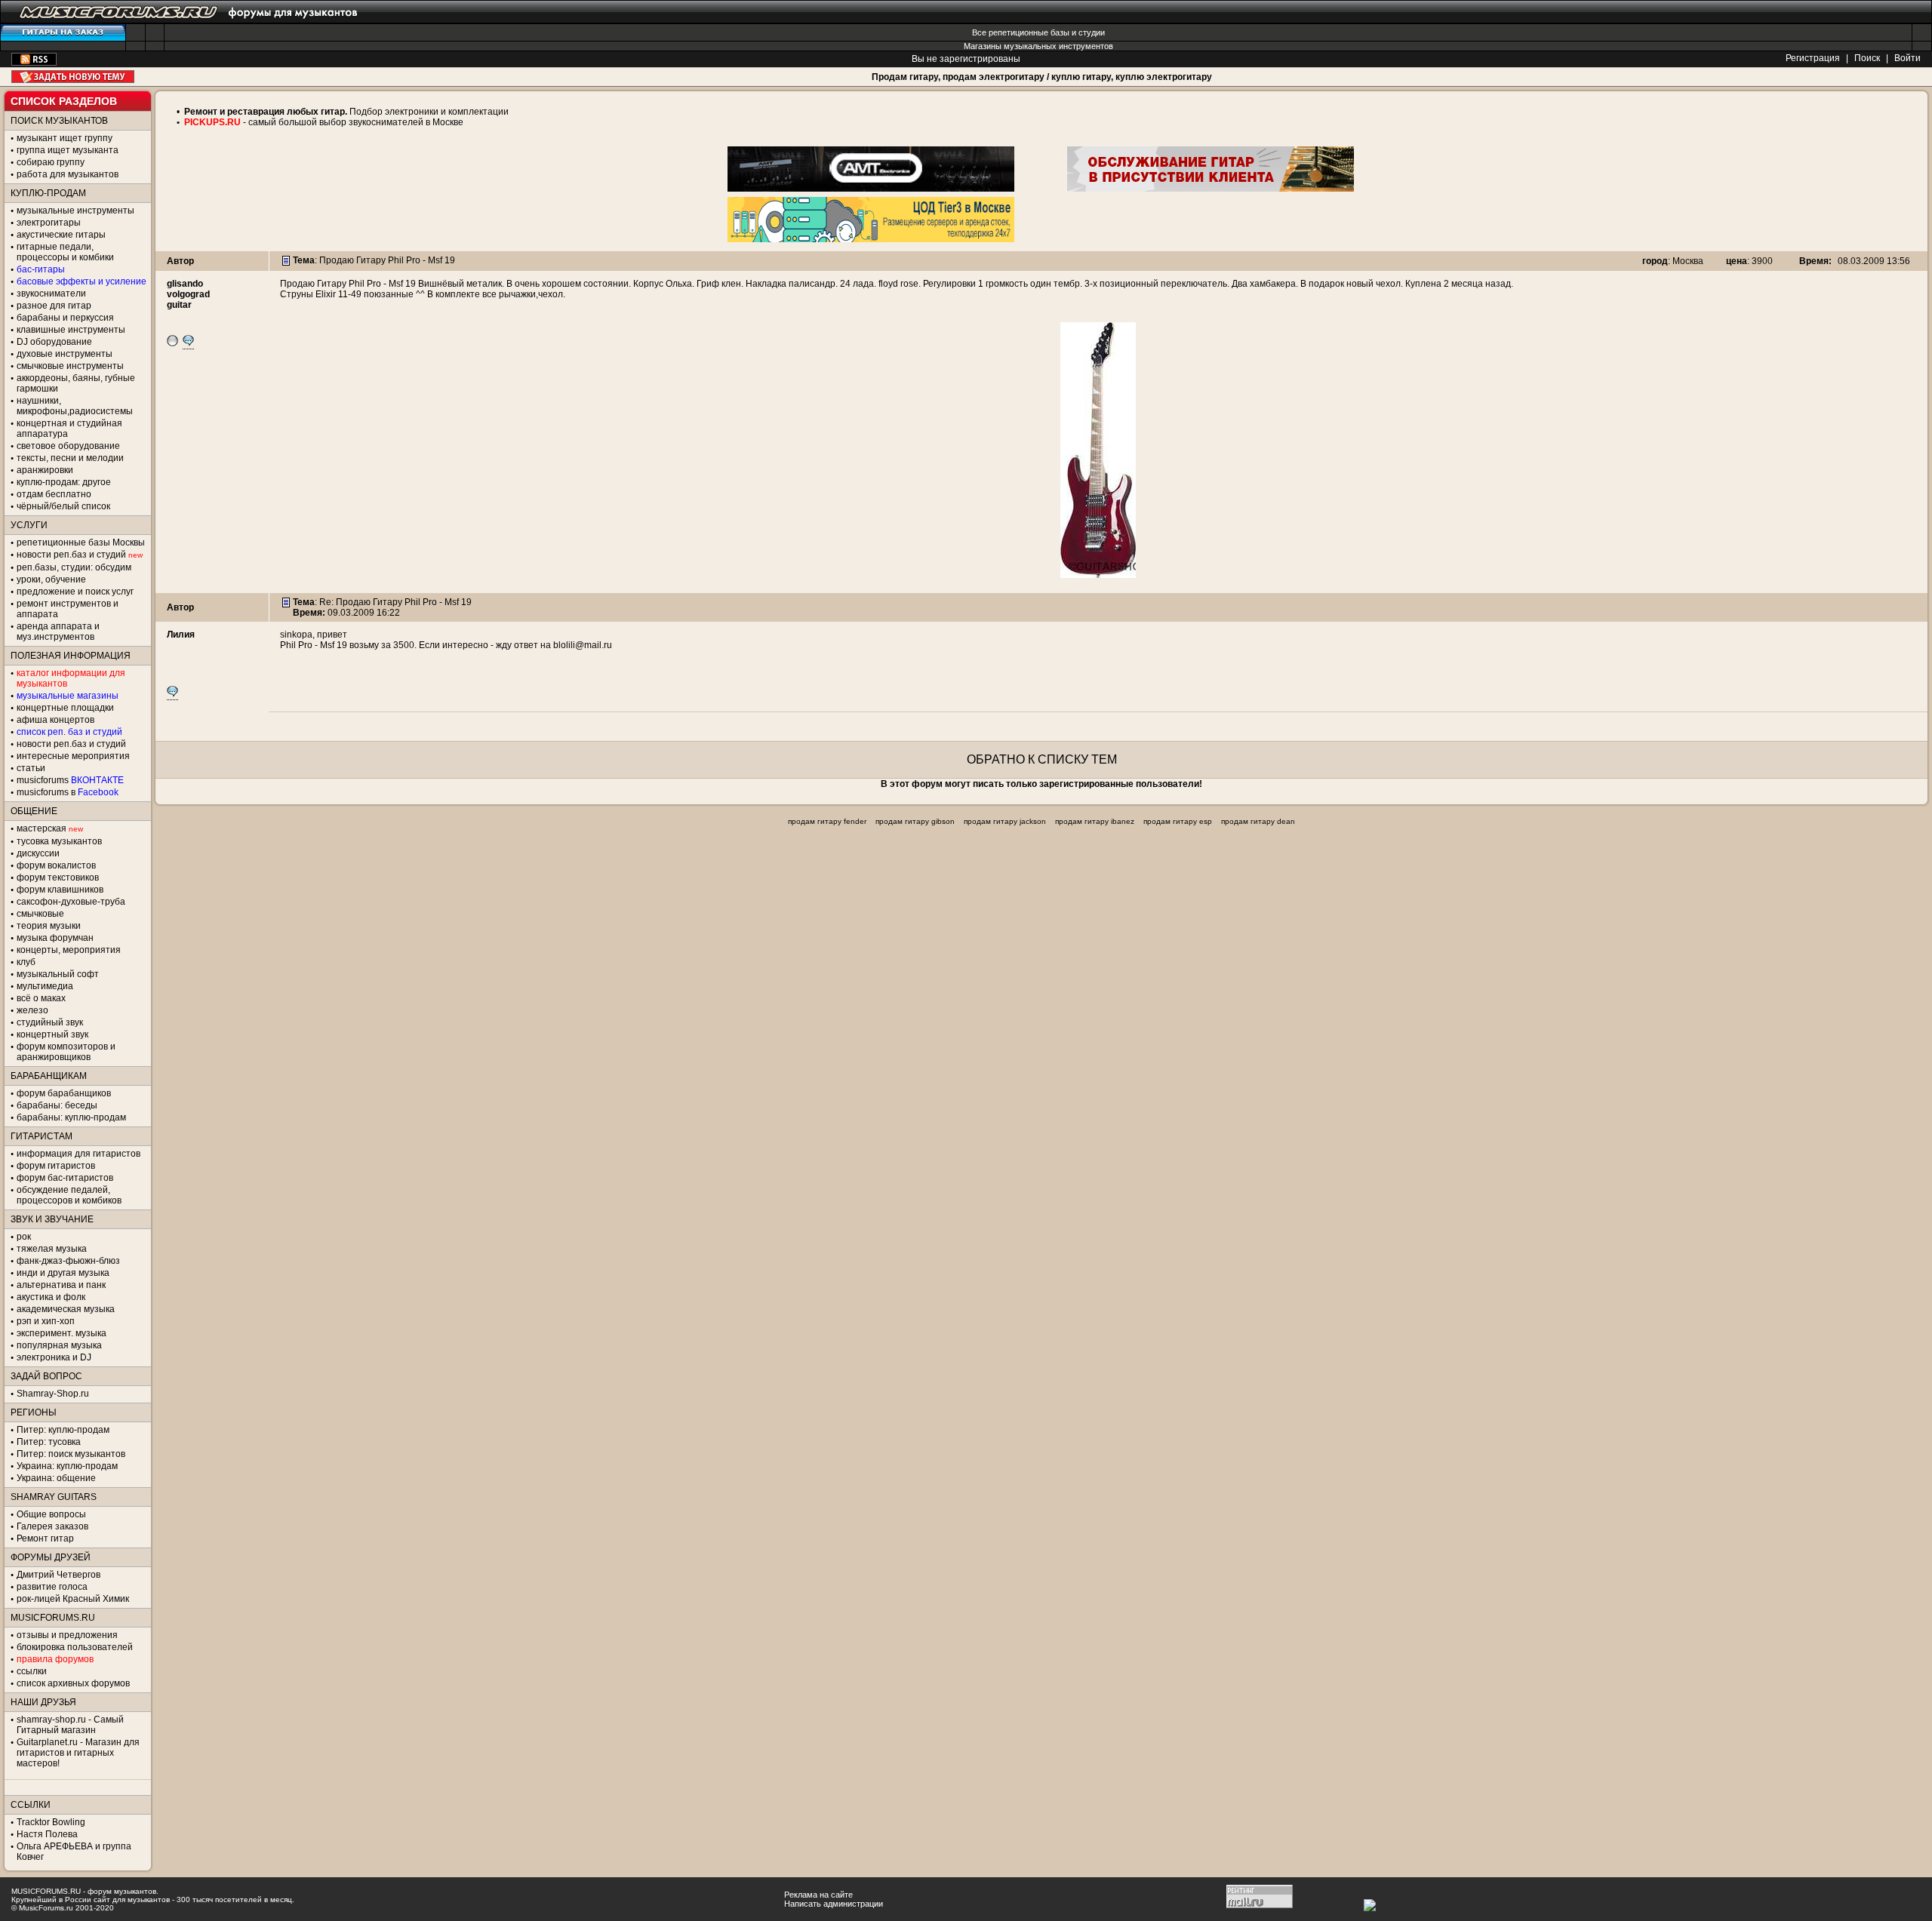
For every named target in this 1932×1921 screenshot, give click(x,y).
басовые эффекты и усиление (82, 281)
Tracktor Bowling (51, 1822)
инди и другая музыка (63, 1273)
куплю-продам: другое (64, 482)
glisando (185, 284)
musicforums (70, 780)
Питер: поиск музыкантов (71, 1454)
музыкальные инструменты (75, 211)
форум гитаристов (56, 1166)
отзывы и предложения (67, 1635)
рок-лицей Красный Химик (73, 1599)
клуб (26, 962)
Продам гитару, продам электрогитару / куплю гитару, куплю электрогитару (1042, 77)
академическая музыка (66, 1309)
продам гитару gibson (915, 821)
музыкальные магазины (68, 696)
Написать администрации (834, 1904)
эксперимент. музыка (62, 1333)
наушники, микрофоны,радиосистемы (75, 406)
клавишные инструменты (71, 330)
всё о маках (41, 998)
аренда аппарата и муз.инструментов (58, 632)
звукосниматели (51, 294)
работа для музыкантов (68, 174)
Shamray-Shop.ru (53, 1394)
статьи (31, 768)
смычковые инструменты (70, 366)
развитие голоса (52, 1587)
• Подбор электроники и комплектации (343, 112)
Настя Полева (47, 1834)
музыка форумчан (55, 938)
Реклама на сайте (818, 1895)
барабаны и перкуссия (65, 318)
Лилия (181, 635)
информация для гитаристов (78, 1154)
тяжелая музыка (52, 1249)
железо (32, 1010)
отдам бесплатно (54, 494)
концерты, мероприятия (69, 950)
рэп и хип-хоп (46, 1321)
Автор (180, 261)
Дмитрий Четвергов (58, 1575)
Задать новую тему (73, 77)
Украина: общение (56, 1478)
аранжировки (45, 470)
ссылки (32, 1671)
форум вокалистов (56, 865)
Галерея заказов (52, 1526)
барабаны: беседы (57, 1105)
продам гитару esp (1178, 821)
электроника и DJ (54, 1357)
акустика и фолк (51, 1297)
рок (24, 1237)
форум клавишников (60, 890)
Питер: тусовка (49, 1442)
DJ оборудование (54, 342)
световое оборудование (68, 446)
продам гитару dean (1258, 821)
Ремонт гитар (45, 1538)
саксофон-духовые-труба (71, 902)
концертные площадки (65, 708)
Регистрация (1813, 58)
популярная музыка (59, 1345)
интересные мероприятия (73, 756)
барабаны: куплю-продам (71, 1117)
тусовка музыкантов (59, 841)
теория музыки (49, 926)
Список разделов (64, 101)
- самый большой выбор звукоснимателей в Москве (352, 122)
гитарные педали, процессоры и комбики (65, 252)
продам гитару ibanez (1095, 821)
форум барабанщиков (64, 1093)
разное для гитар (54, 306)
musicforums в (68, 792)
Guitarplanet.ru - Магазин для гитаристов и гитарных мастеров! (78, 1753)
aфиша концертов (55, 720)
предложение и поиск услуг (75, 592)
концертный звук (52, 1034)
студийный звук (50, 1022)
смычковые (40, 914)
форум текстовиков (58, 878)
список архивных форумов (73, 1683)
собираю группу (51, 162)
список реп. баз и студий (69, 732)
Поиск (1867, 58)
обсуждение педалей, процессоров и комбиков (69, 1195)
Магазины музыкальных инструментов (1038, 46)
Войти (1907, 58)
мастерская (42, 828)
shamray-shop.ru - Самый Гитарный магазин (70, 1725)
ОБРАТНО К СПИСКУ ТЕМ (1042, 759)
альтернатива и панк (61, 1285)
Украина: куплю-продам (67, 1466)
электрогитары (49, 223)
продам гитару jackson (1005, 821)
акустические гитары (61, 235)
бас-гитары (41, 269)
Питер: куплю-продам (63, 1430)
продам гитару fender (827, 821)
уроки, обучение (51, 579)
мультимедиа (45, 986)
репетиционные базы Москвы (81, 542)
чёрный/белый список (63, 506)
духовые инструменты (65, 354)
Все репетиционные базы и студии (1038, 32)
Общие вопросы (51, 1514)
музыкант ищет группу (65, 138)
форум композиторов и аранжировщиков (66, 1052)
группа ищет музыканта (68, 150)
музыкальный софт (58, 974)
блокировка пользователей (75, 1647)
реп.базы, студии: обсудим (74, 567)
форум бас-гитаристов (65, 1178)
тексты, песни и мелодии (70, 458)
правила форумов (55, 1659)
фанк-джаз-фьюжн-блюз (68, 1261)
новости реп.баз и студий (71, 744)
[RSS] (34, 63)
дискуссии (38, 853)
